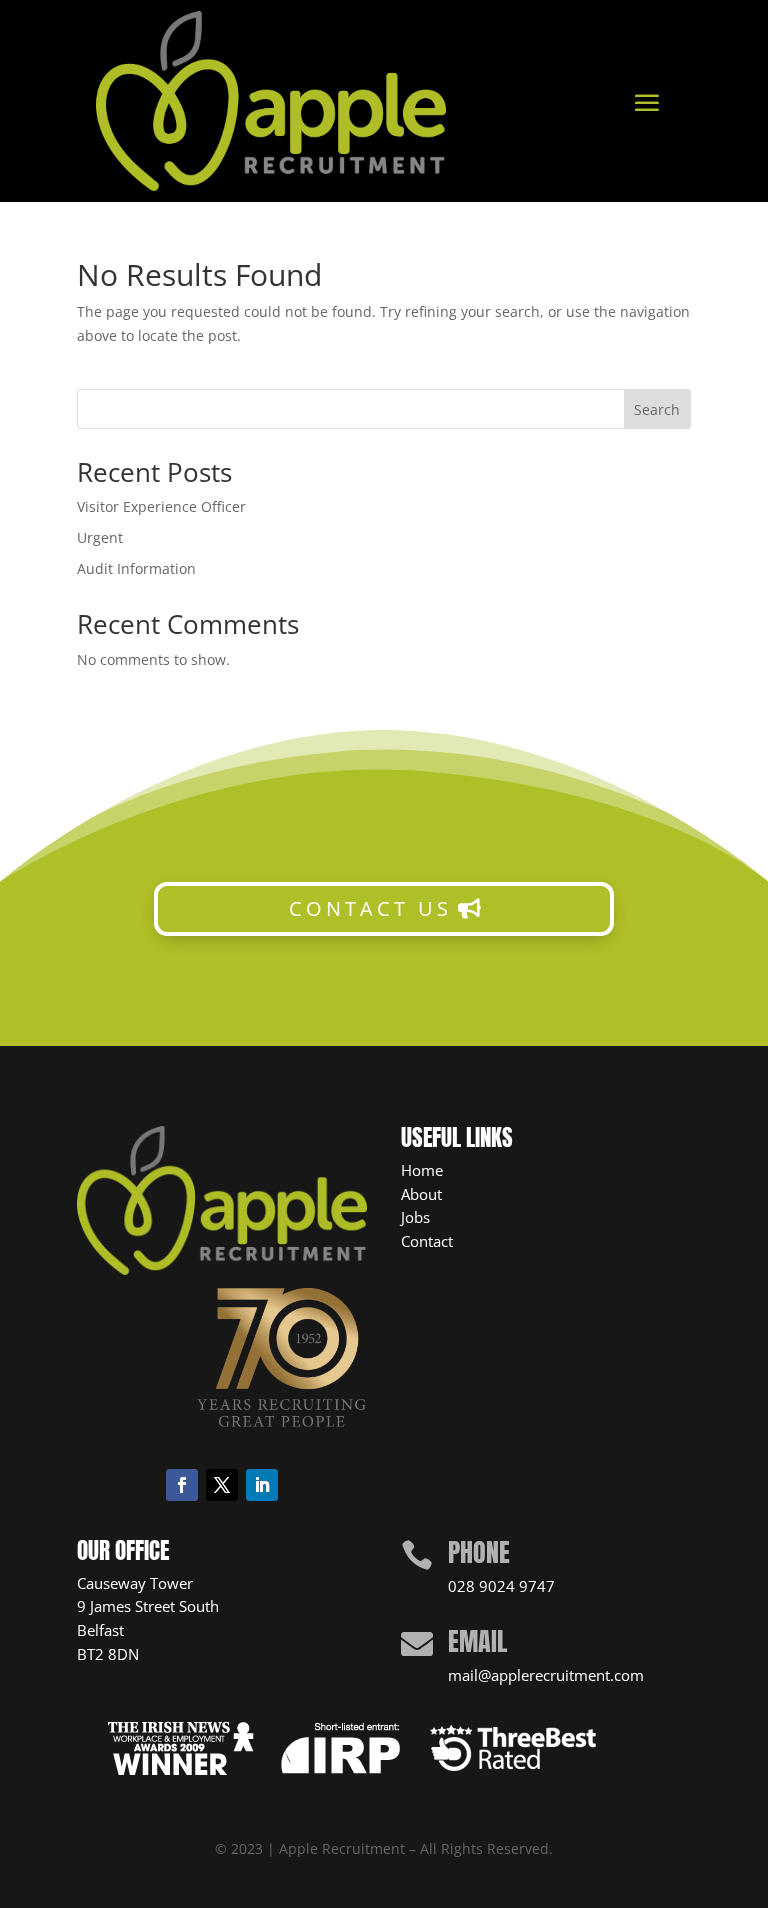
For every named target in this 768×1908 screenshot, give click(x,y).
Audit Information (136, 568)
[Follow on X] (222, 1485)
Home (422, 1170)
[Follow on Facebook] (182, 1485)
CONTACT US (370, 908)
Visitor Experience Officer (161, 506)
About (421, 1194)
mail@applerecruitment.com (546, 1675)
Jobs (415, 1217)
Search (657, 409)
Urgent (100, 537)
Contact (427, 1241)
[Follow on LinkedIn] (262, 1485)
